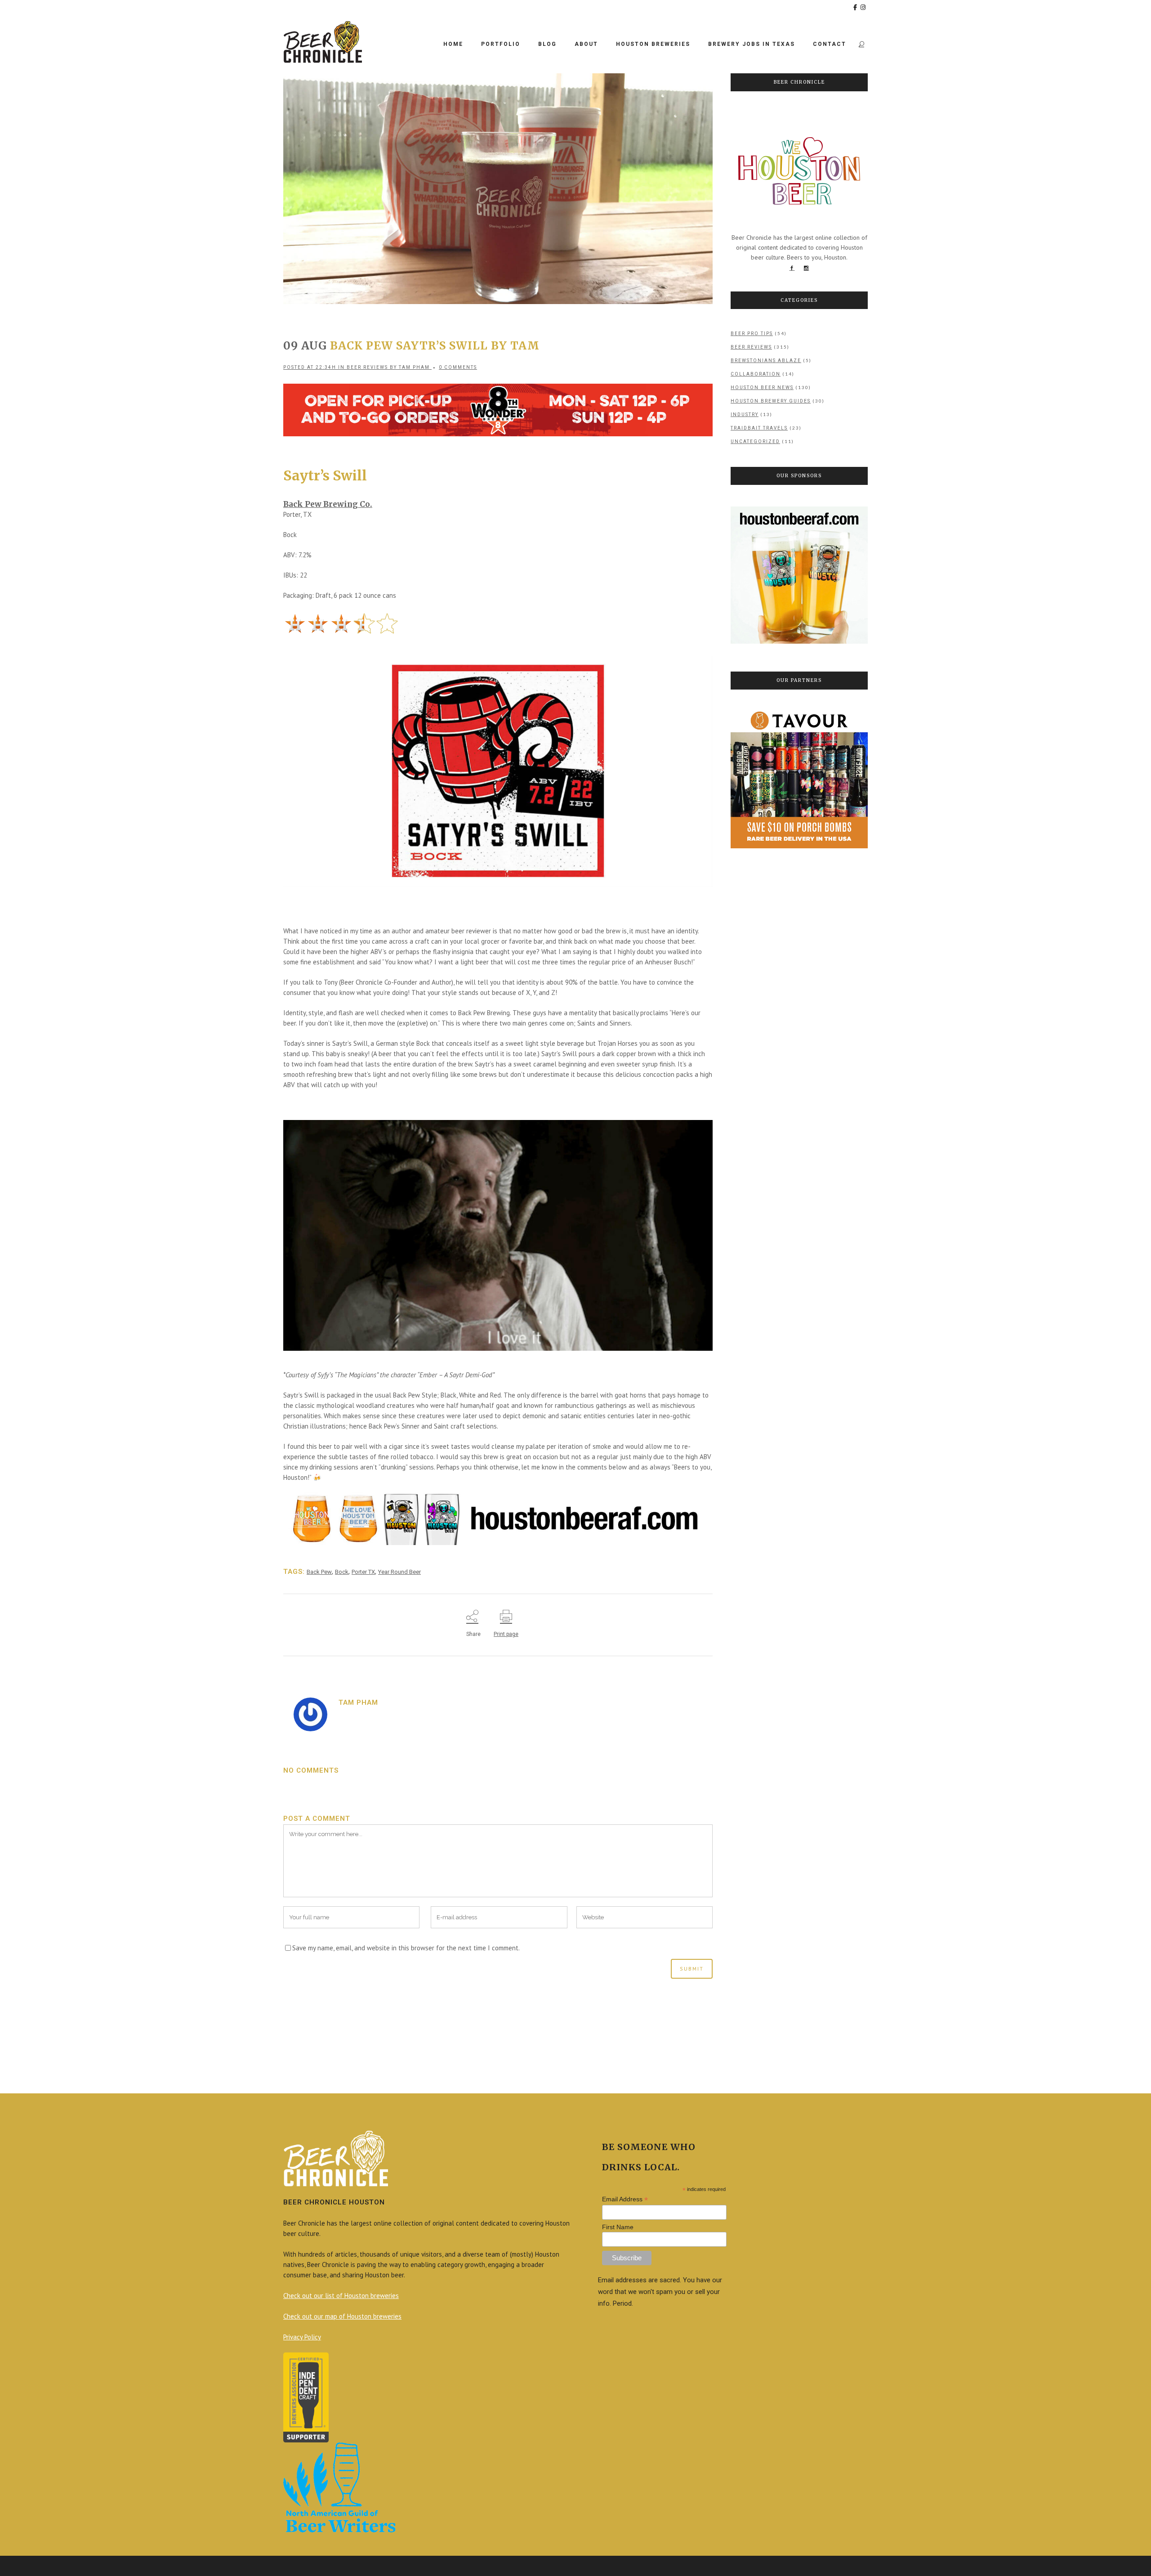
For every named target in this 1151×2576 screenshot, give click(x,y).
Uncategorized (755, 441)
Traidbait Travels (759, 428)
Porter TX (363, 1572)
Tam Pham (414, 367)
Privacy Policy (302, 2337)
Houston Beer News (762, 388)
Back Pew (319, 1572)
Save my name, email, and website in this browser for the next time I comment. (406, 1948)
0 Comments (458, 367)
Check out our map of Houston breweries (342, 2316)
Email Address (625, 2199)
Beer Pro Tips (752, 334)
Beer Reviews (367, 367)
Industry (745, 414)
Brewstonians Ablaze (766, 361)
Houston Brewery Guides (771, 401)
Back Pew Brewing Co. (328, 504)
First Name (618, 2227)
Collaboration (756, 374)
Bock (342, 1572)
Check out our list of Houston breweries (341, 2296)
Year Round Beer (399, 1572)
